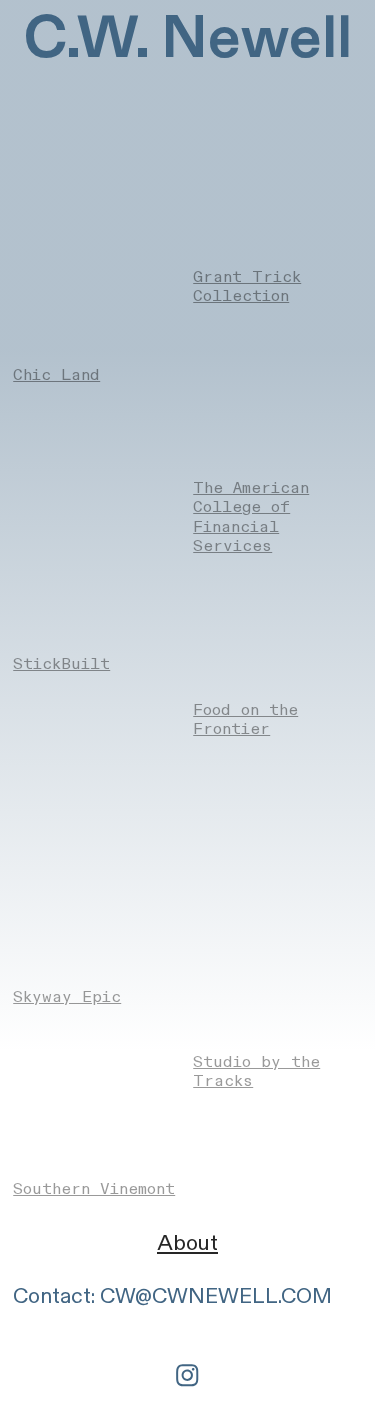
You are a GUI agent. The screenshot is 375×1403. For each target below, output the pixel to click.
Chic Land (56, 375)
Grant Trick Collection (247, 286)
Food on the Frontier (245, 719)
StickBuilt (61, 664)
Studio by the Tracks (256, 1071)
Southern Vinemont (94, 1189)
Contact (52, 1296)
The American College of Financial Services (251, 517)
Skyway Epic (67, 997)
